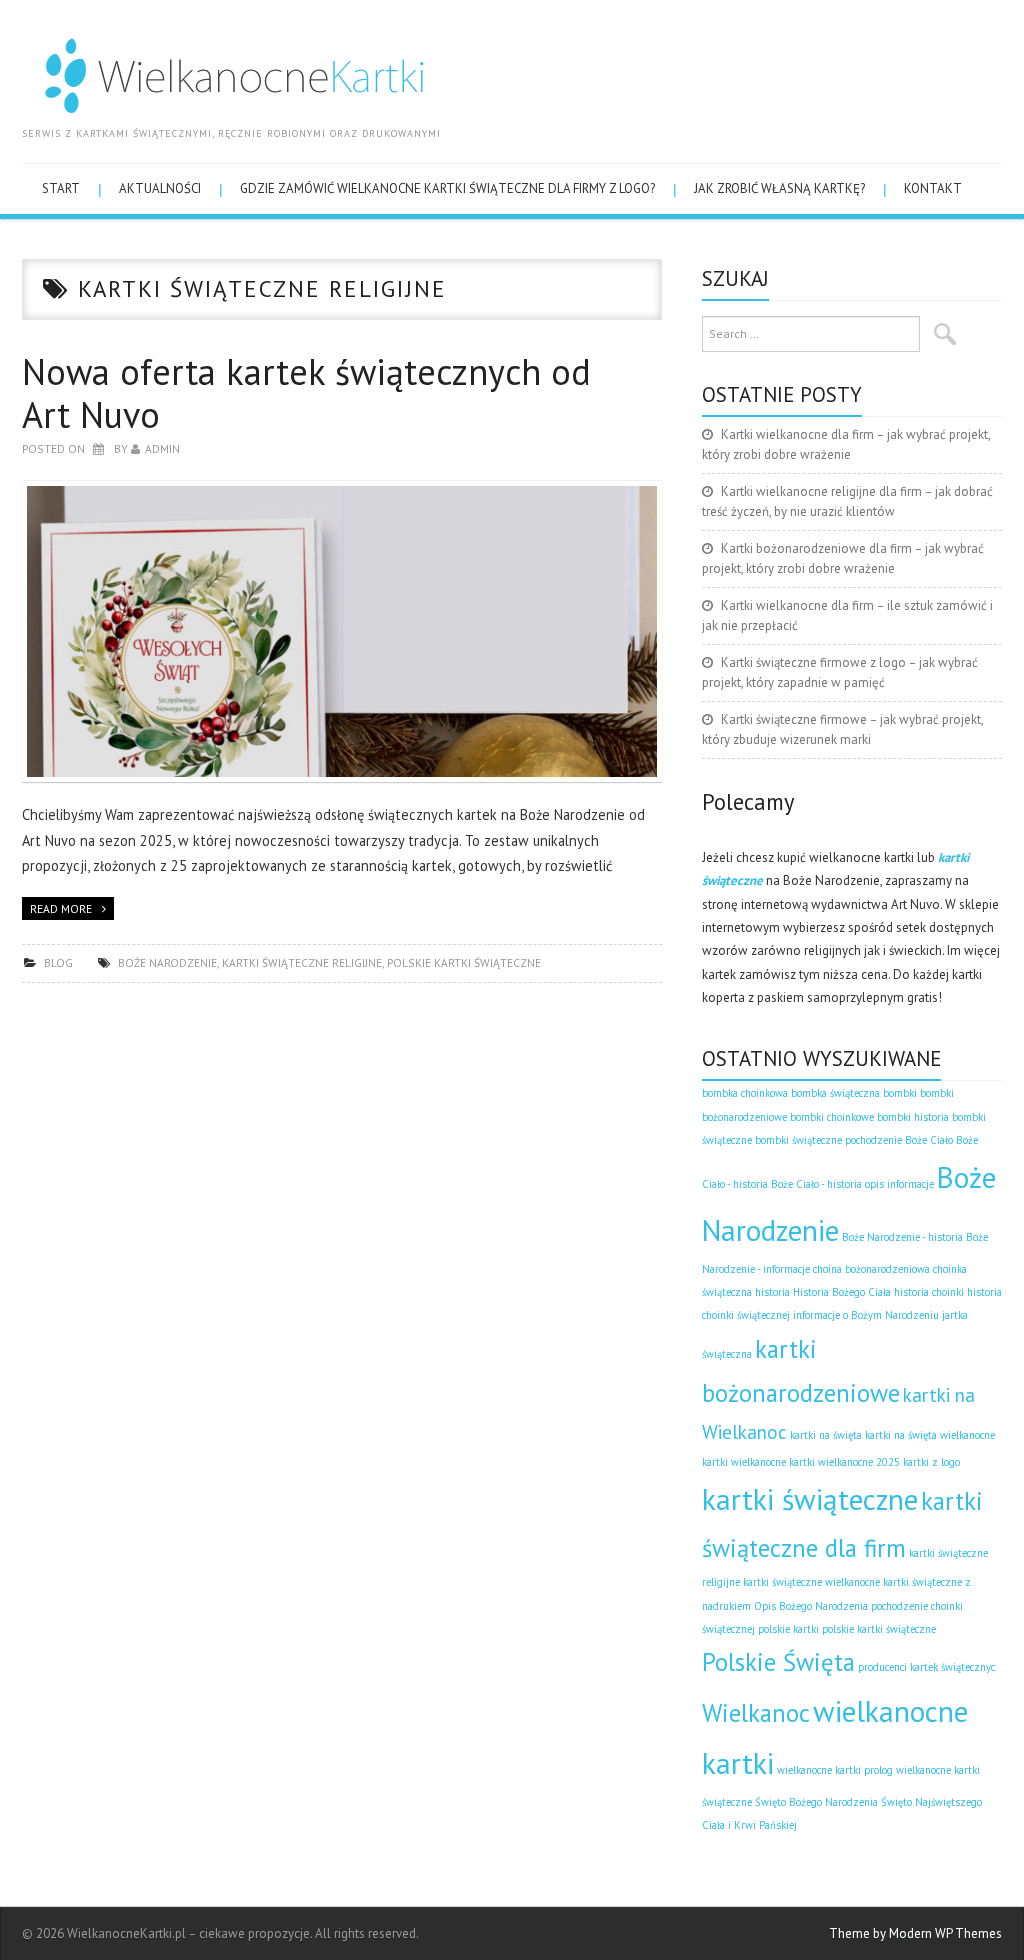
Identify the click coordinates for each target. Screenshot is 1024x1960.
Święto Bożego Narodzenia (816, 1802)
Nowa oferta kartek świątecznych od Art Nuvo (306, 393)
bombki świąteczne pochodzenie (828, 1140)
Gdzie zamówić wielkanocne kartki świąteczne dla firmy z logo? (447, 188)
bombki (900, 1093)
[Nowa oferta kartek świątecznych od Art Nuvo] (342, 631)
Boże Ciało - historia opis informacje (852, 1184)
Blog (58, 962)
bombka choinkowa (745, 1093)
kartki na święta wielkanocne (930, 1435)
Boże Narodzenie (167, 962)
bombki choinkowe (832, 1117)
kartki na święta (826, 1435)
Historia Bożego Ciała (842, 1292)
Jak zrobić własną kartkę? (779, 188)
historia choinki (929, 1292)
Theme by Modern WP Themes (915, 1933)
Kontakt (933, 188)
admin (162, 448)
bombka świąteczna (835, 1093)
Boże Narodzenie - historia (902, 1237)
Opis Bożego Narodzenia (811, 1606)
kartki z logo (931, 1462)
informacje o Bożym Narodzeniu (866, 1315)
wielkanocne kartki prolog (835, 1770)
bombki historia (913, 1117)
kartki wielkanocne (744, 1462)
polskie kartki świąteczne (464, 962)
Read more (61, 908)
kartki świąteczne (810, 1499)
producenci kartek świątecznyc (926, 1667)
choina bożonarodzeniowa (871, 1269)
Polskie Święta (778, 1662)
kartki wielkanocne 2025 (844, 1462)
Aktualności (160, 188)
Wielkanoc (756, 1713)
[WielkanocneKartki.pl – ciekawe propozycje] (224, 70)
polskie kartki (788, 1629)
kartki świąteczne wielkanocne (811, 1582)
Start (61, 188)
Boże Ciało (929, 1140)
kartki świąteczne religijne (302, 962)
